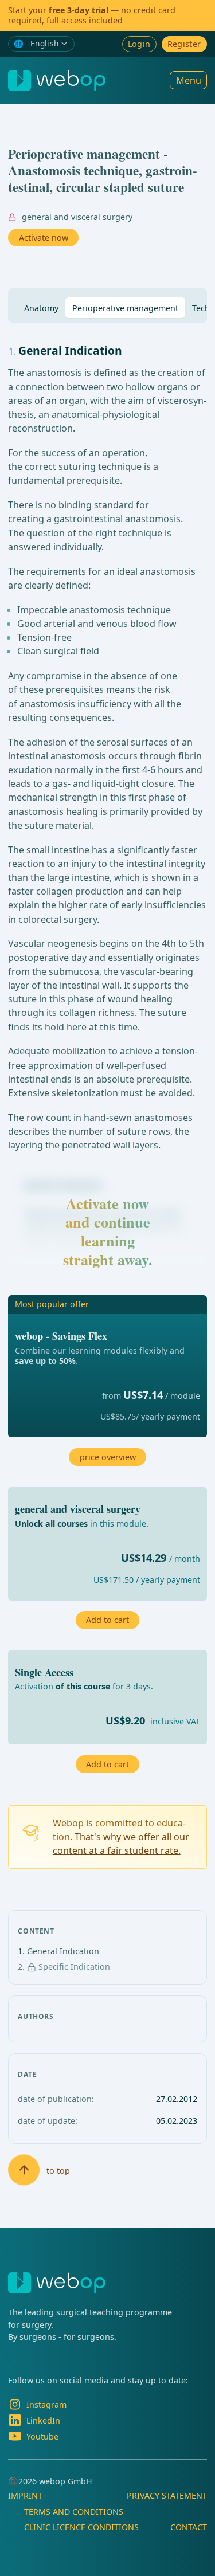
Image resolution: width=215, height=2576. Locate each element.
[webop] (57, 81)
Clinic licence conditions (81, 2527)
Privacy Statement (167, 2495)
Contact (189, 2527)
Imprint (25, 2495)
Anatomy (41, 308)
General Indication (63, 1951)
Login (139, 44)
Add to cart (107, 1764)
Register (184, 44)
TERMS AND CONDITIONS (74, 2512)
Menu (189, 80)
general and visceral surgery (77, 217)
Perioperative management (125, 308)
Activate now (44, 238)
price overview (108, 1457)
